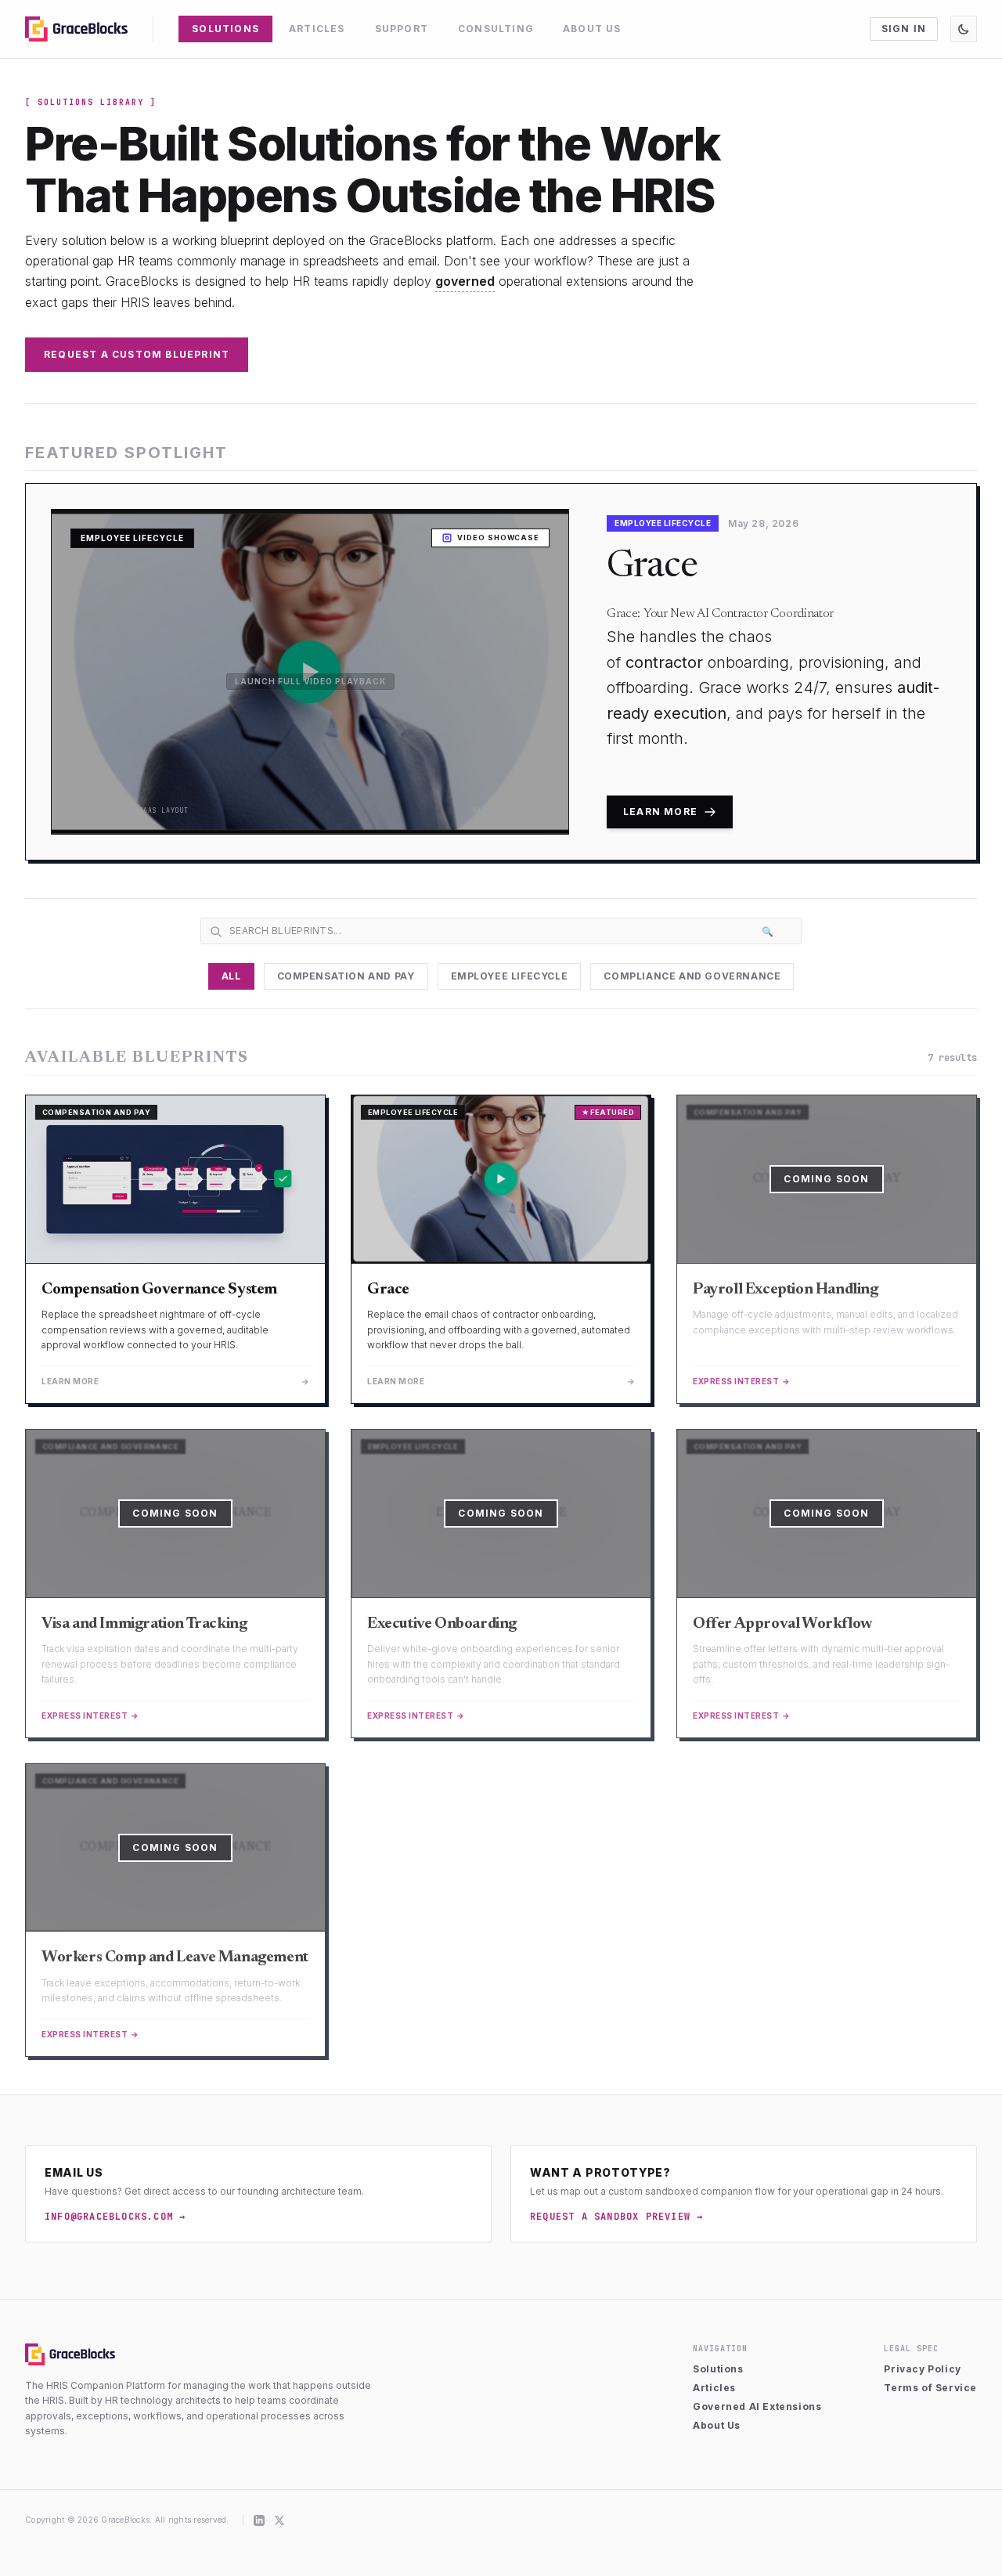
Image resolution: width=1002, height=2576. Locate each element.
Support (402, 29)
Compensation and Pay (346, 976)
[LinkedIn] (259, 2520)
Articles (317, 29)
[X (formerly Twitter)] (279, 2520)
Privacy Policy (922, 2369)
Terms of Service (930, 2388)
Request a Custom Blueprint (137, 354)
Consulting (496, 29)
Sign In (904, 29)
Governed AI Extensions (757, 2406)
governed (465, 281)
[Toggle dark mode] (964, 29)
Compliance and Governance (692, 976)
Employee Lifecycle (510, 976)
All (231, 976)
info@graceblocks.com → (115, 2217)
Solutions (225, 29)
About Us (592, 29)
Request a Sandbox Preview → (616, 2217)
